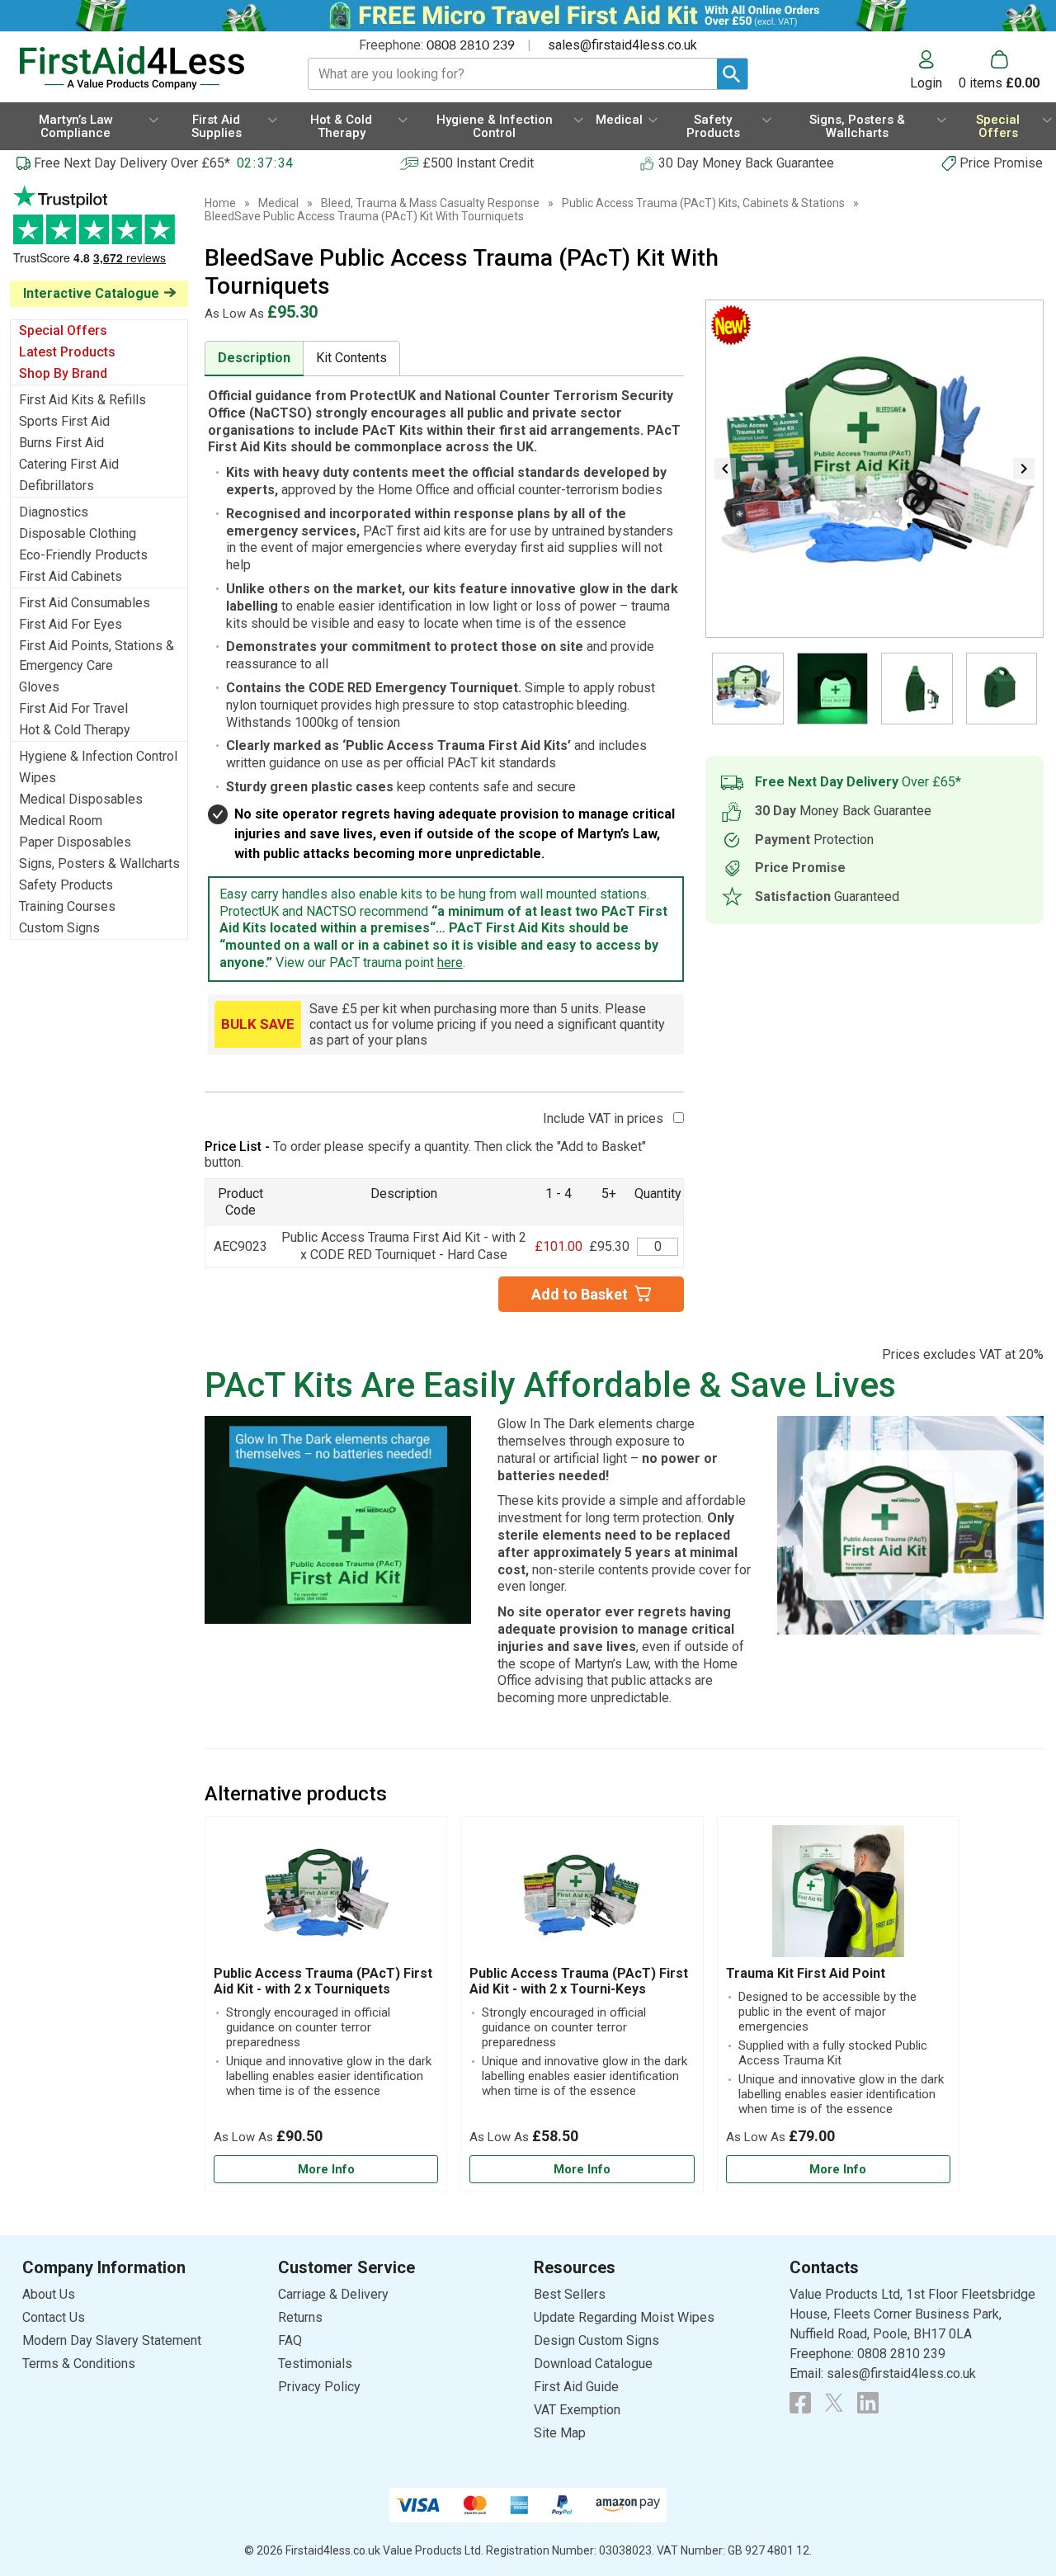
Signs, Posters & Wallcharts (99, 863)
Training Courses (67, 906)
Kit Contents (351, 358)
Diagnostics (54, 512)
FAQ (290, 2340)
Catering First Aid (69, 464)
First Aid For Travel (73, 708)
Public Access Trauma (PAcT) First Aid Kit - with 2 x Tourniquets (323, 1981)
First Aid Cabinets (71, 576)
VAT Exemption (577, 2410)
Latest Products (67, 352)
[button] (934, 70)
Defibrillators (57, 486)
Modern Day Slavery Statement (112, 2340)
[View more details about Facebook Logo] (800, 2403)
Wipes (38, 778)
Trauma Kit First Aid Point (806, 1973)
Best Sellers (570, 2294)
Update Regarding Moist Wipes (624, 2317)
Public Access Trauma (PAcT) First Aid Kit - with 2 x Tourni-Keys (579, 1981)
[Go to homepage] (144, 68)
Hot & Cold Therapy (75, 730)
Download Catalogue (593, 2364)
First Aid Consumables (85, 603)
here (450, 962)
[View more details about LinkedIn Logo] (868, 2403)
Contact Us (54, 2317)
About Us (49, 2294)
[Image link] (834, 2403)
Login (926, 83)
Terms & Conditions (79, 2364)
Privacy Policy (319, 2387)
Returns (300, 2317)
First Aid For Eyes (71, 624)
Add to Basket (580, 1294)
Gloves (39, 687)
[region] (326, 1895)
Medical (278, 203)
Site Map (560, 2433)
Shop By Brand (63, 373)
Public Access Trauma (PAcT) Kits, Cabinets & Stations (703, 203)
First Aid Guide (576, 2387)
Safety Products (66, 885)
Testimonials (99, 233)
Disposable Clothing (78, 533)
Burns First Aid (61, 443)
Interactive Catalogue (91, 293)
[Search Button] (732, 74)
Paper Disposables (75, 842)
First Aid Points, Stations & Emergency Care (97, 656)
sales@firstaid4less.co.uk (622, 45)
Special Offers (63, 330)
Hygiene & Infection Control (98, 756)
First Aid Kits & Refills (82, 400)
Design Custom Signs (596, 2340)
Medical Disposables (81, 799)
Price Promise (1001, 163)
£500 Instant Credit (478, 163)
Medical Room (61, 821)
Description (254, 358)
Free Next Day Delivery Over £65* (132, 163)
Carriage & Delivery (333, 2294)
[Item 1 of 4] (874, 469)
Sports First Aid (64, 421)
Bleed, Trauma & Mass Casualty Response (430, 203)
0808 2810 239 (471, 45)
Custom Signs (59, 928)
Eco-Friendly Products (83, 555)
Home (220, 203)
